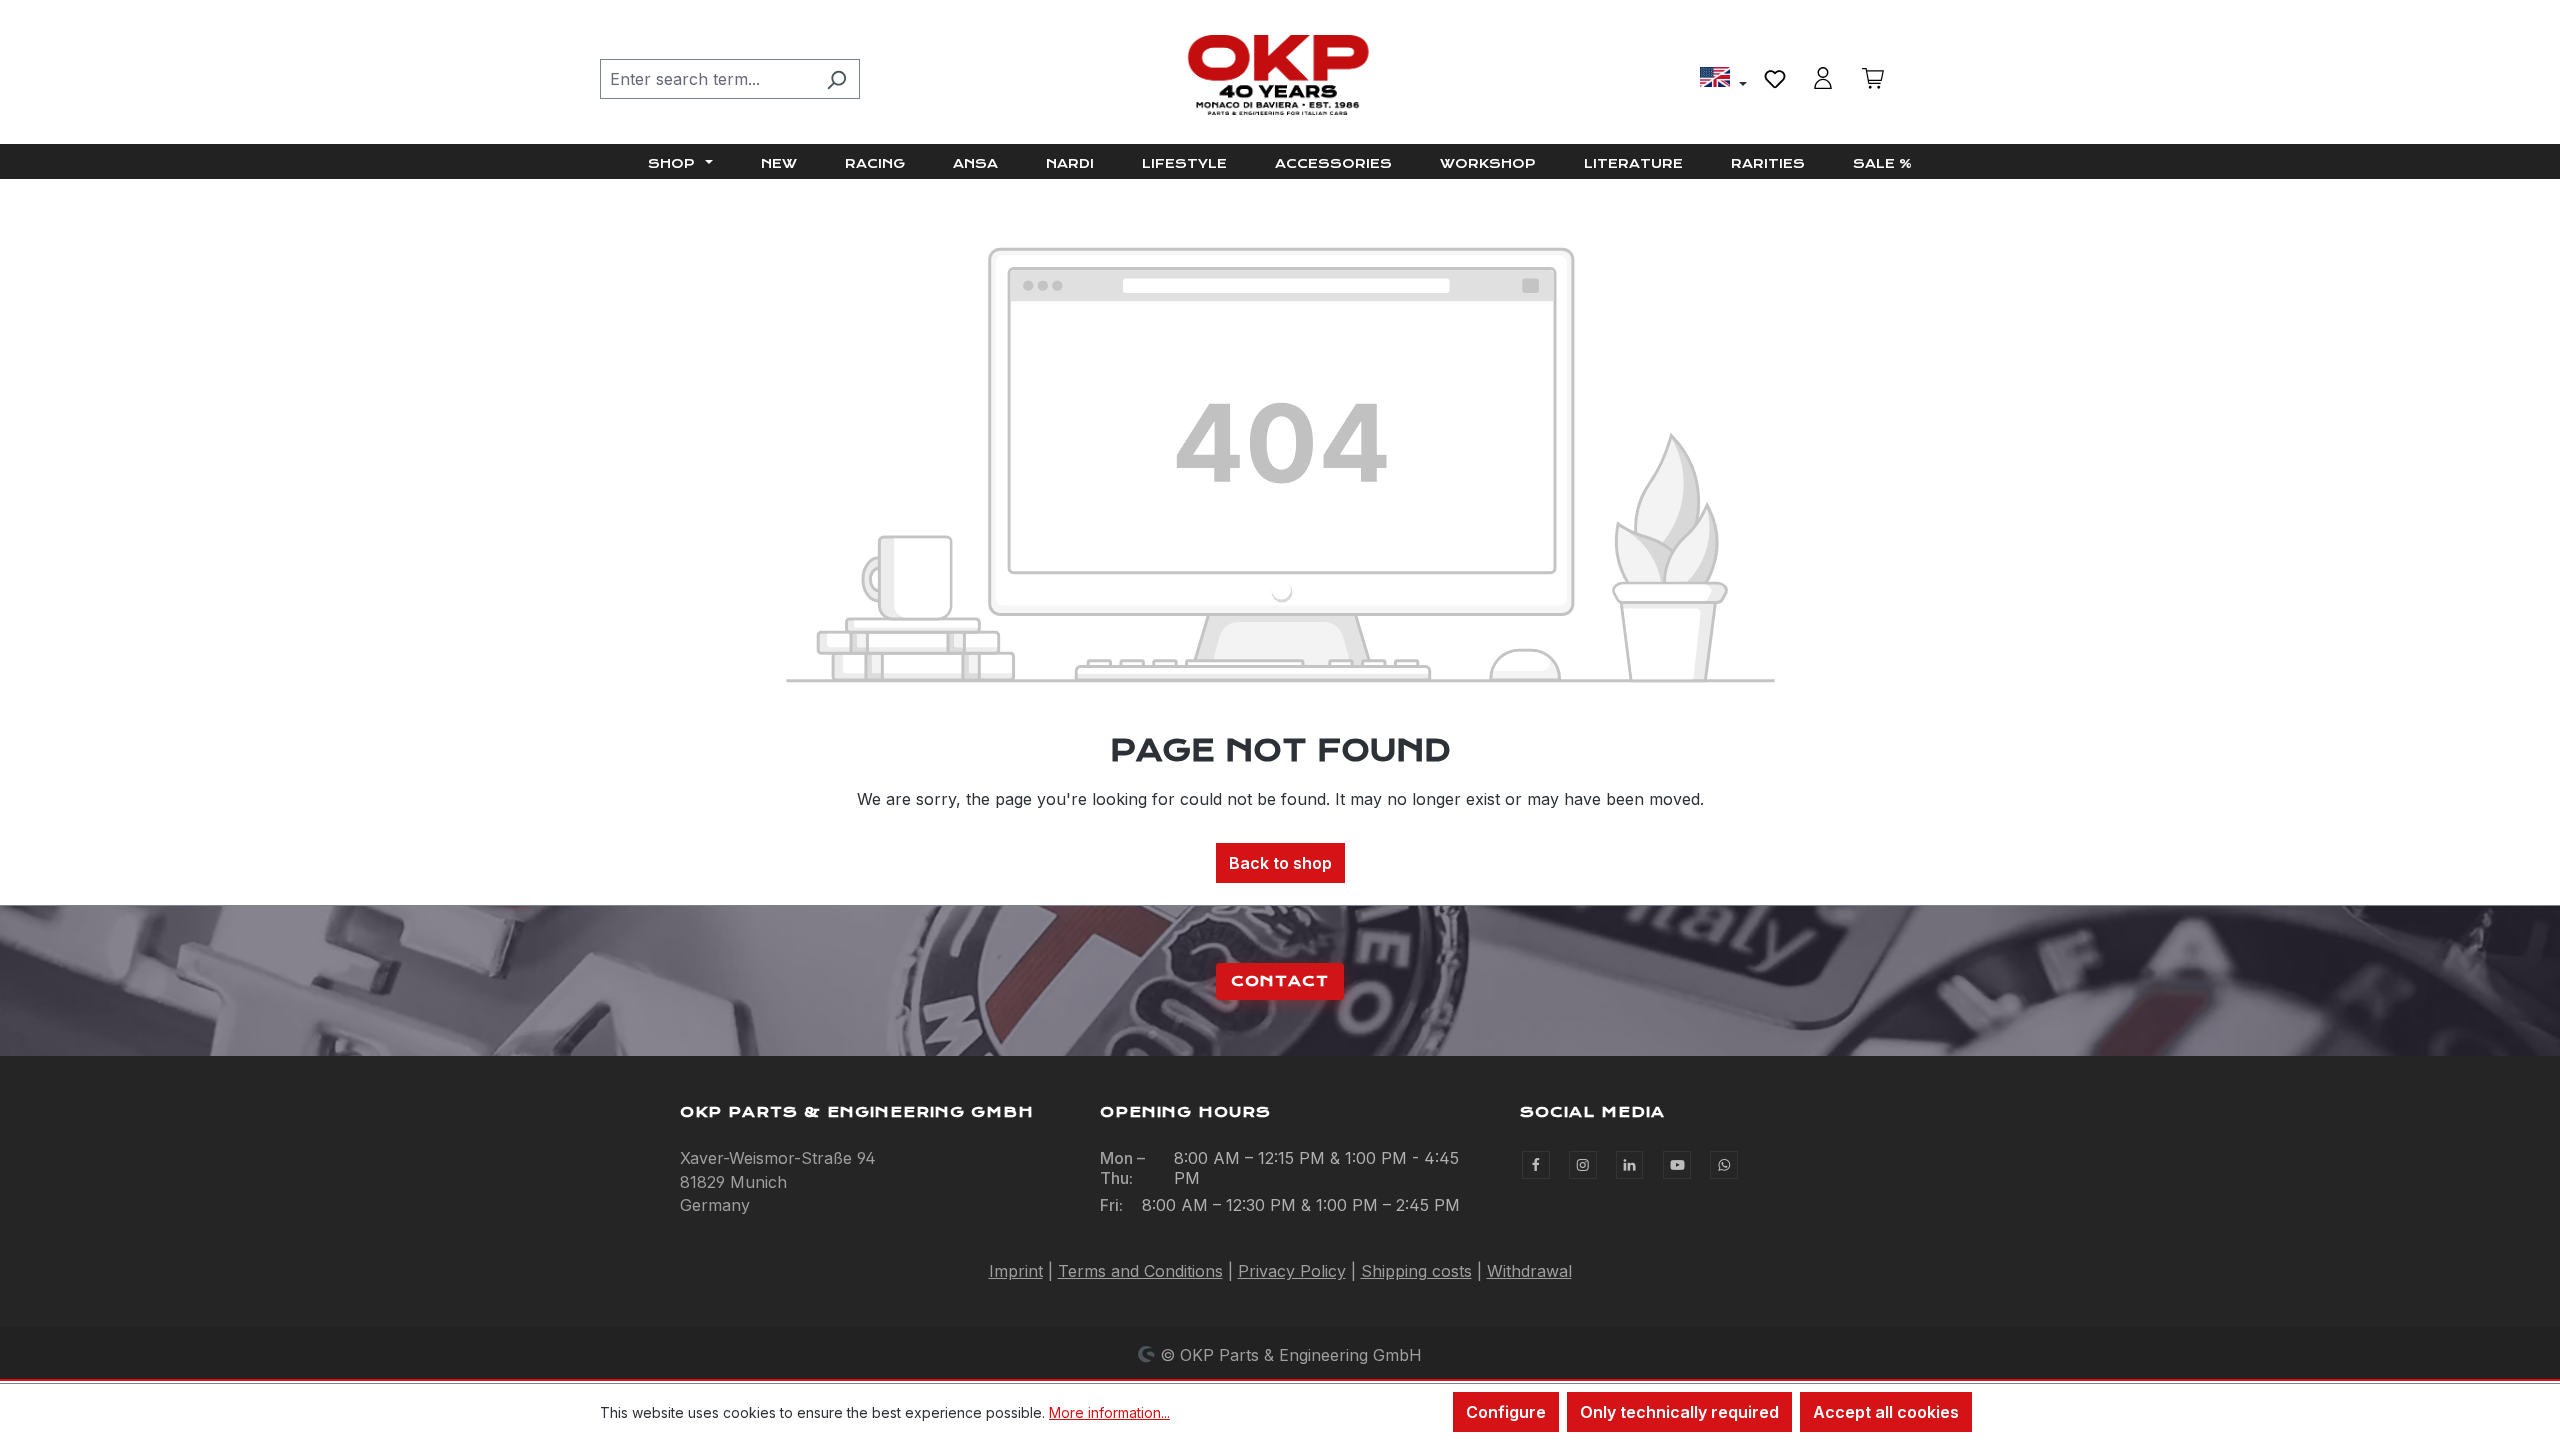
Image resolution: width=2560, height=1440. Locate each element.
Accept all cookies (1886, 1412)
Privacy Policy (1292, 1271)
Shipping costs (1416, 1271)
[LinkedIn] (1630, 1165)
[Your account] (1823, 78)
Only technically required (1679, 1412)
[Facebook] (1536, 1165)
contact (1280, 981)
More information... (1109, 1412)
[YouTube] (1677, 1165)
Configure (1506, 1412)
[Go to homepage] (1280, 75)
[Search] (836, 79)
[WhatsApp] (1724, 1165)
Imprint (1016, 1271)
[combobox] (707, 79)
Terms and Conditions (1140, 1271)
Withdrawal (1529, 1271)
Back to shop (1280, 863)
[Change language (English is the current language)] (1723, 79)
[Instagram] (1583, 1165)
